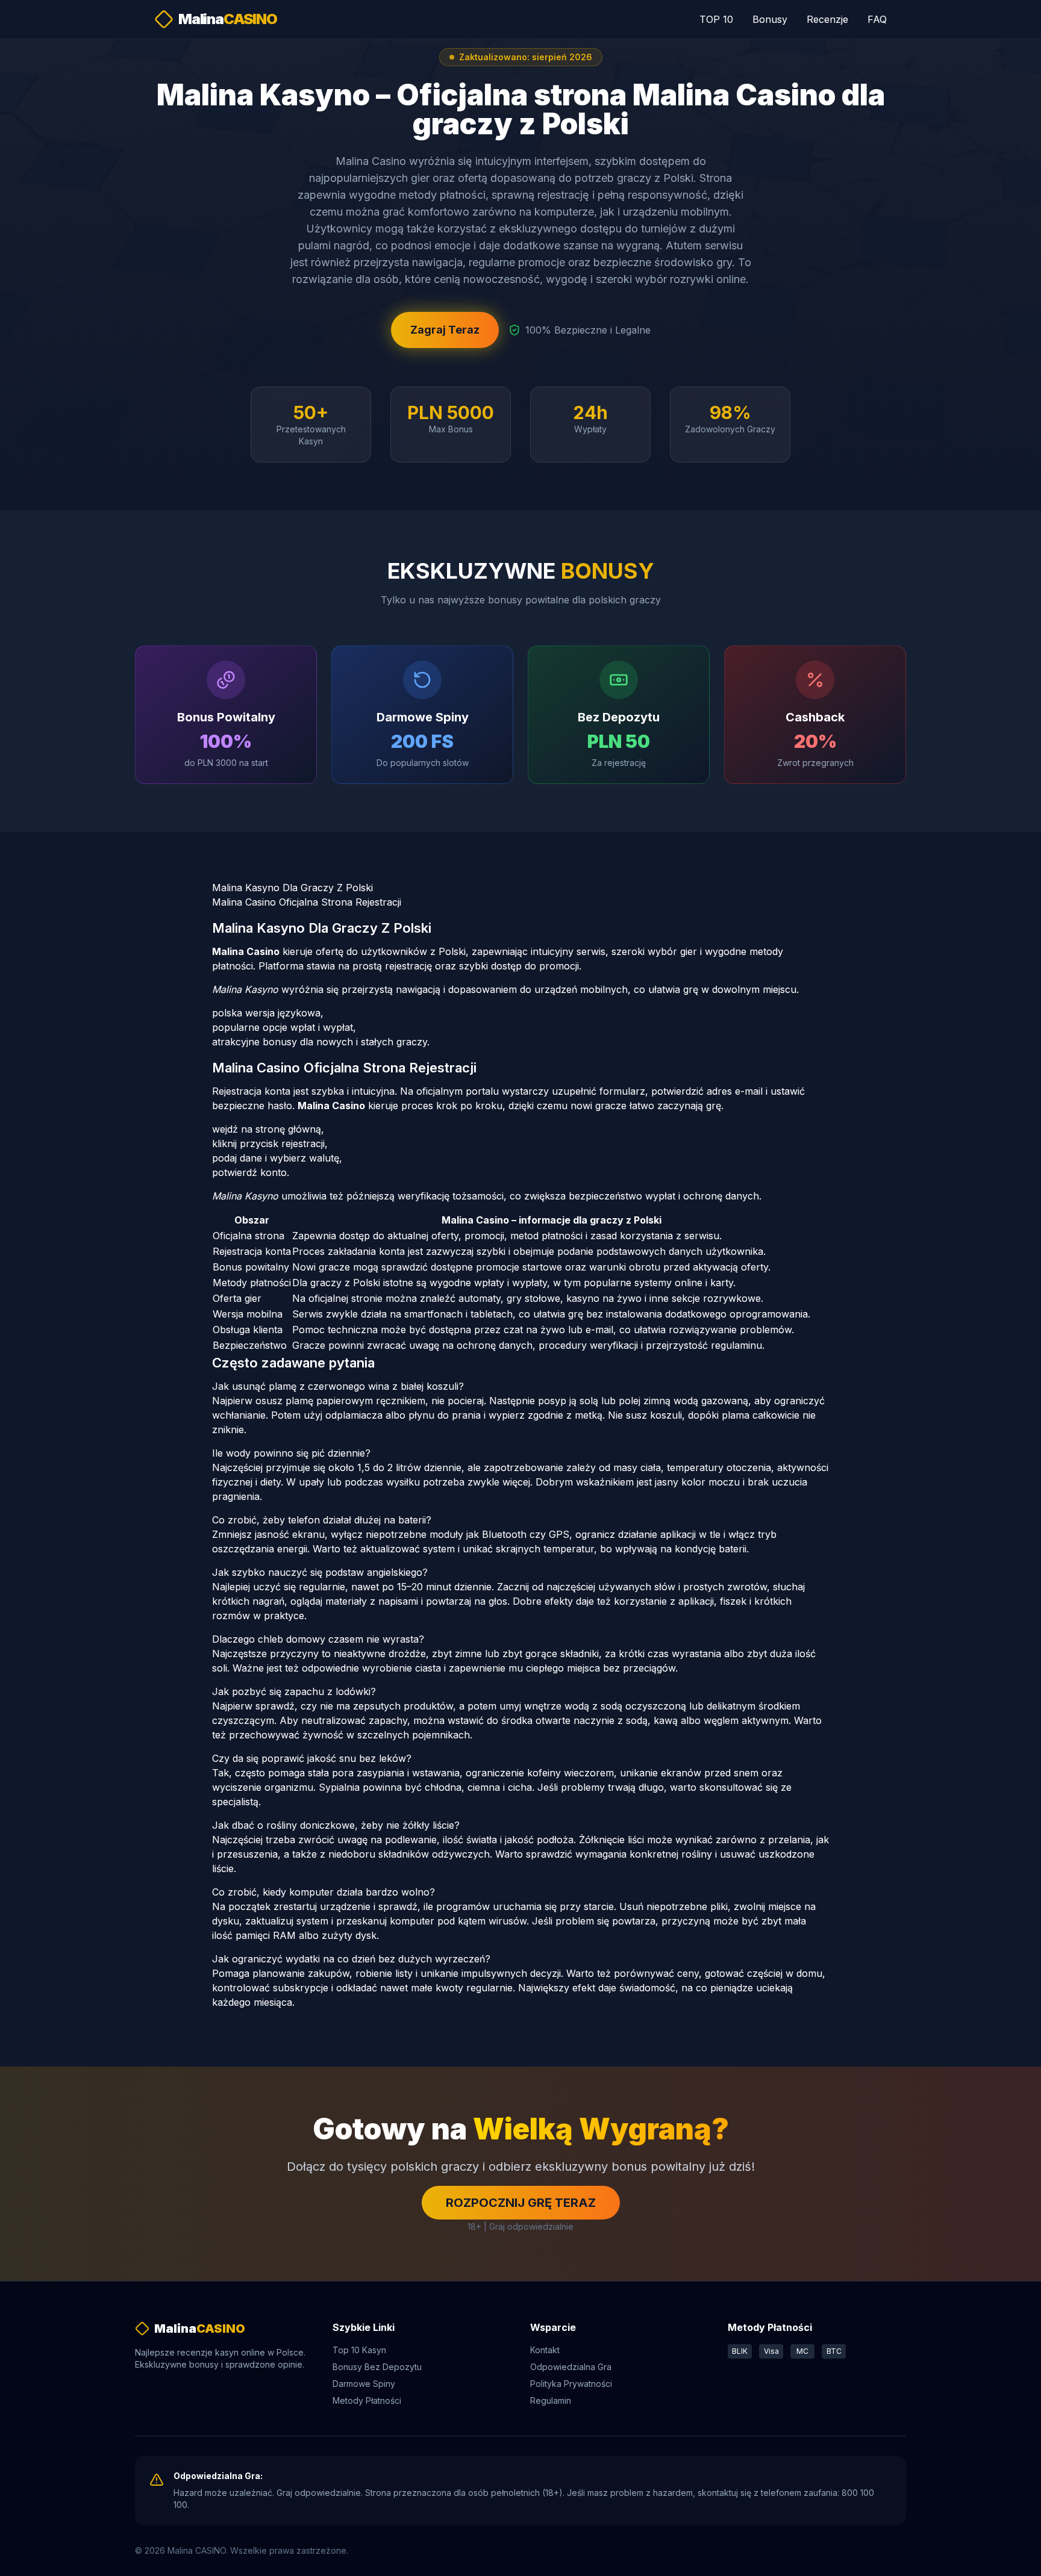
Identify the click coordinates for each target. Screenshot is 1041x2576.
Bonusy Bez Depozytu (377, 2367)
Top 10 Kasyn (359, 2350)
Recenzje (827, 19)
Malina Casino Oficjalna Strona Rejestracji (307, 902)
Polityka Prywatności (571, 2384)
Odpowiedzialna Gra (571, 2367)
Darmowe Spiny (364, 2384)
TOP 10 (716, 19)
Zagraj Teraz (445, 330)
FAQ (877, 19)
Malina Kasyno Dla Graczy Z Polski (292, 888)
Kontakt (545, 2350)
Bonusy (770, 19)
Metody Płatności (367, 2400)
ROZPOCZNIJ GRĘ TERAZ (521, 2203)
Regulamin (551, 2400)
